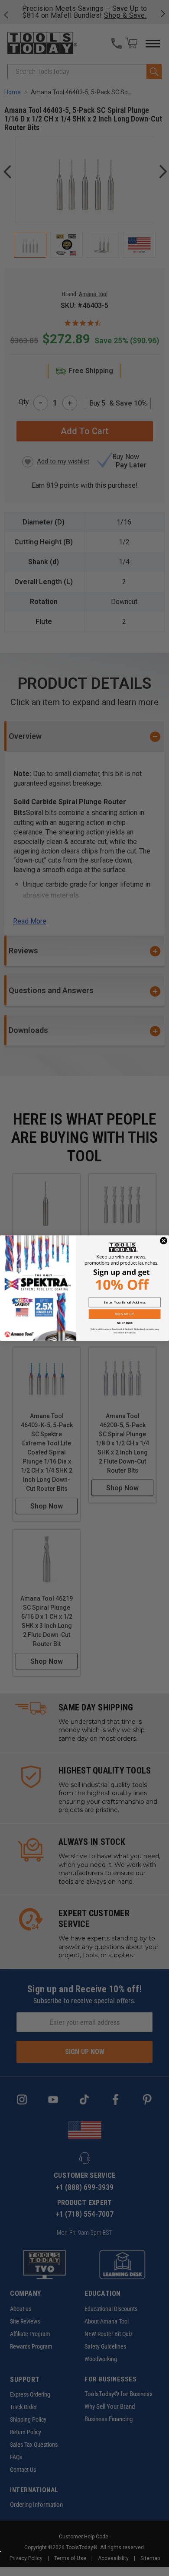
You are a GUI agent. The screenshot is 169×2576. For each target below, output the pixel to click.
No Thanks (125, 1323)
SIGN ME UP (125, 1314)
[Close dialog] (164, 1241)
